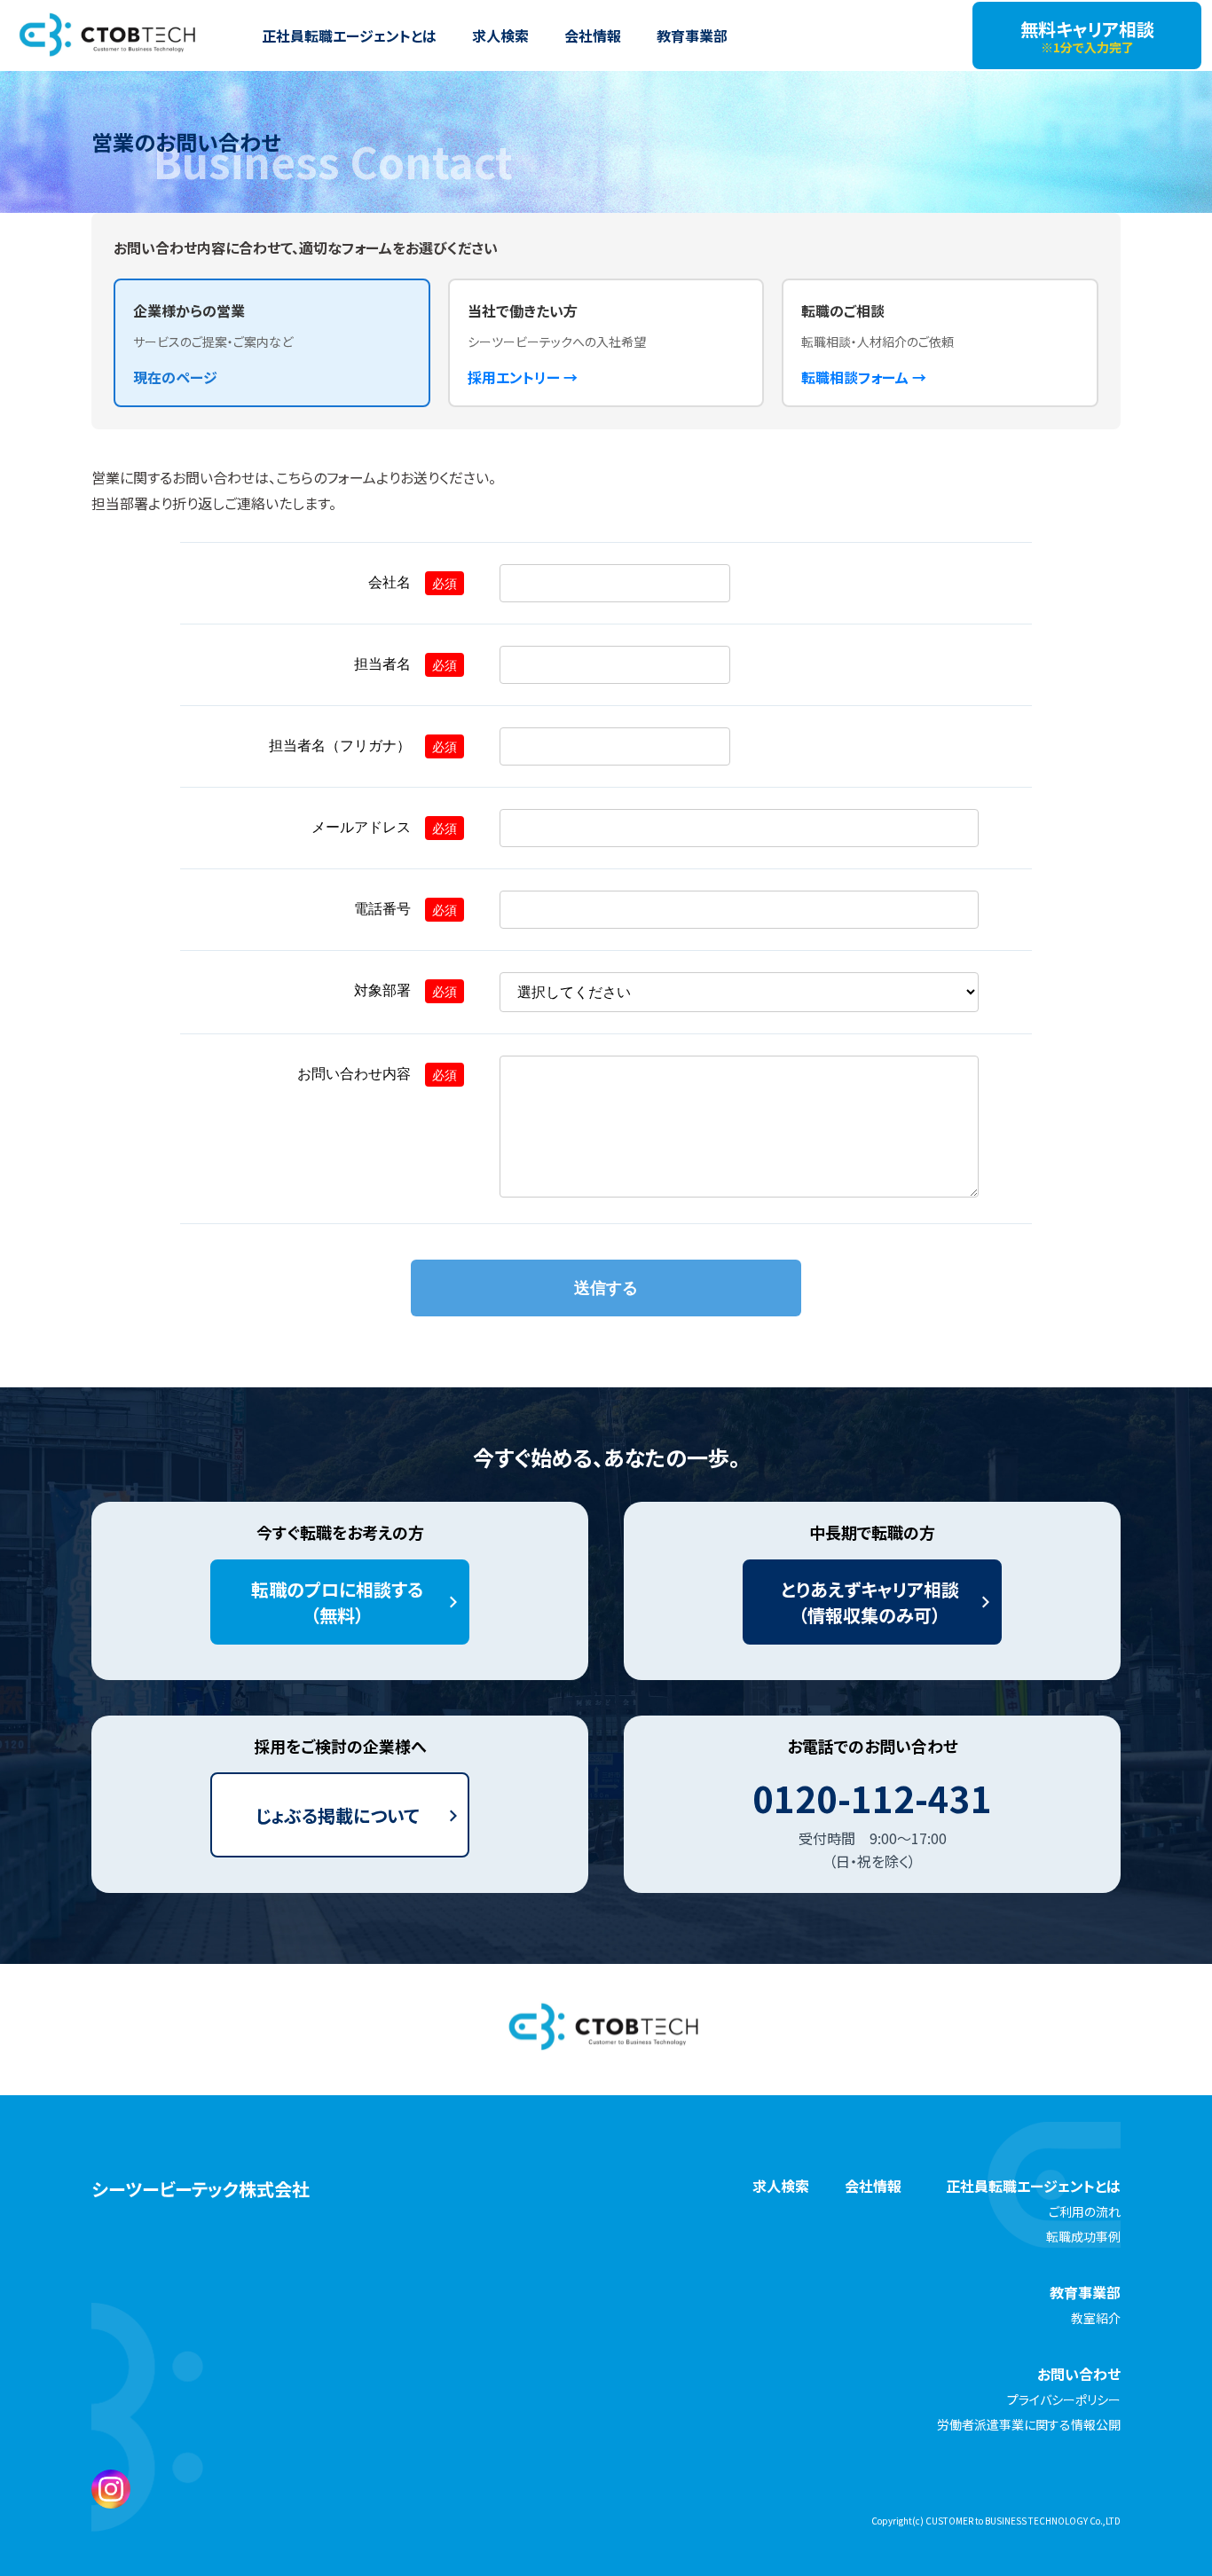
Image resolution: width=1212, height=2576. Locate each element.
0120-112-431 (872, 1798)
